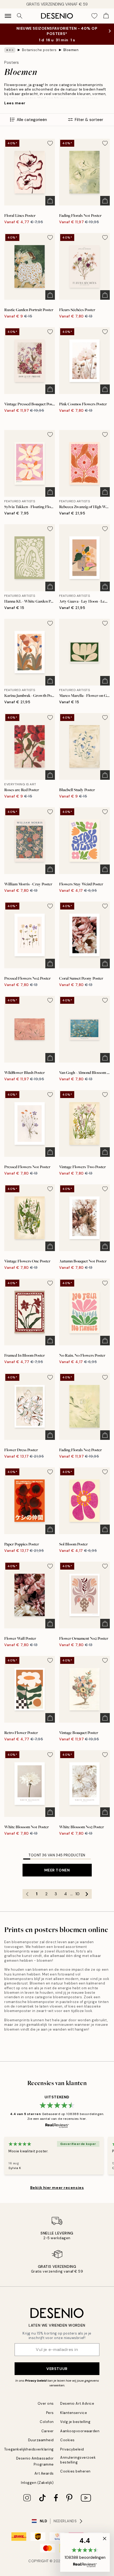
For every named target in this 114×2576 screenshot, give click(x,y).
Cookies (67, 2440)
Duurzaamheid (41, 2440)
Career (48, 2431)
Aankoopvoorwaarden (80, 2431)
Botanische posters (39, 50)
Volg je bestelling (75, 2422)
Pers (50, 2413)
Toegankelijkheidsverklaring (29, 2449)
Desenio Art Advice (77, 2403)
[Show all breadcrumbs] (10, 50)
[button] (85, 2552)
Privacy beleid (36, 2381)
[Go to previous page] (27, 1894)
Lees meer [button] (15, 103)
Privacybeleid (72, 2449)
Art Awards (44, 2473)
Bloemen (71, 50)
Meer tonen (57, 1870)
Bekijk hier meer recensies (57, 2188)
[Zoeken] (20, 16)
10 (77, 1894)
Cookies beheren (75, 2471)
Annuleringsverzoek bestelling (78, 2460)
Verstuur (57, 2369)
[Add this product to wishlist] (50, 143)
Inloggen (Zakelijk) (37, 2483)
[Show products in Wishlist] (94, 16)
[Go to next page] (87, 1894)
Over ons (46, 2403)
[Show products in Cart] (106, 16)
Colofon (47, 2422)
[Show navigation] (8, 16)
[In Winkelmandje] (50, 201)
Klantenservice (74, 2413)
